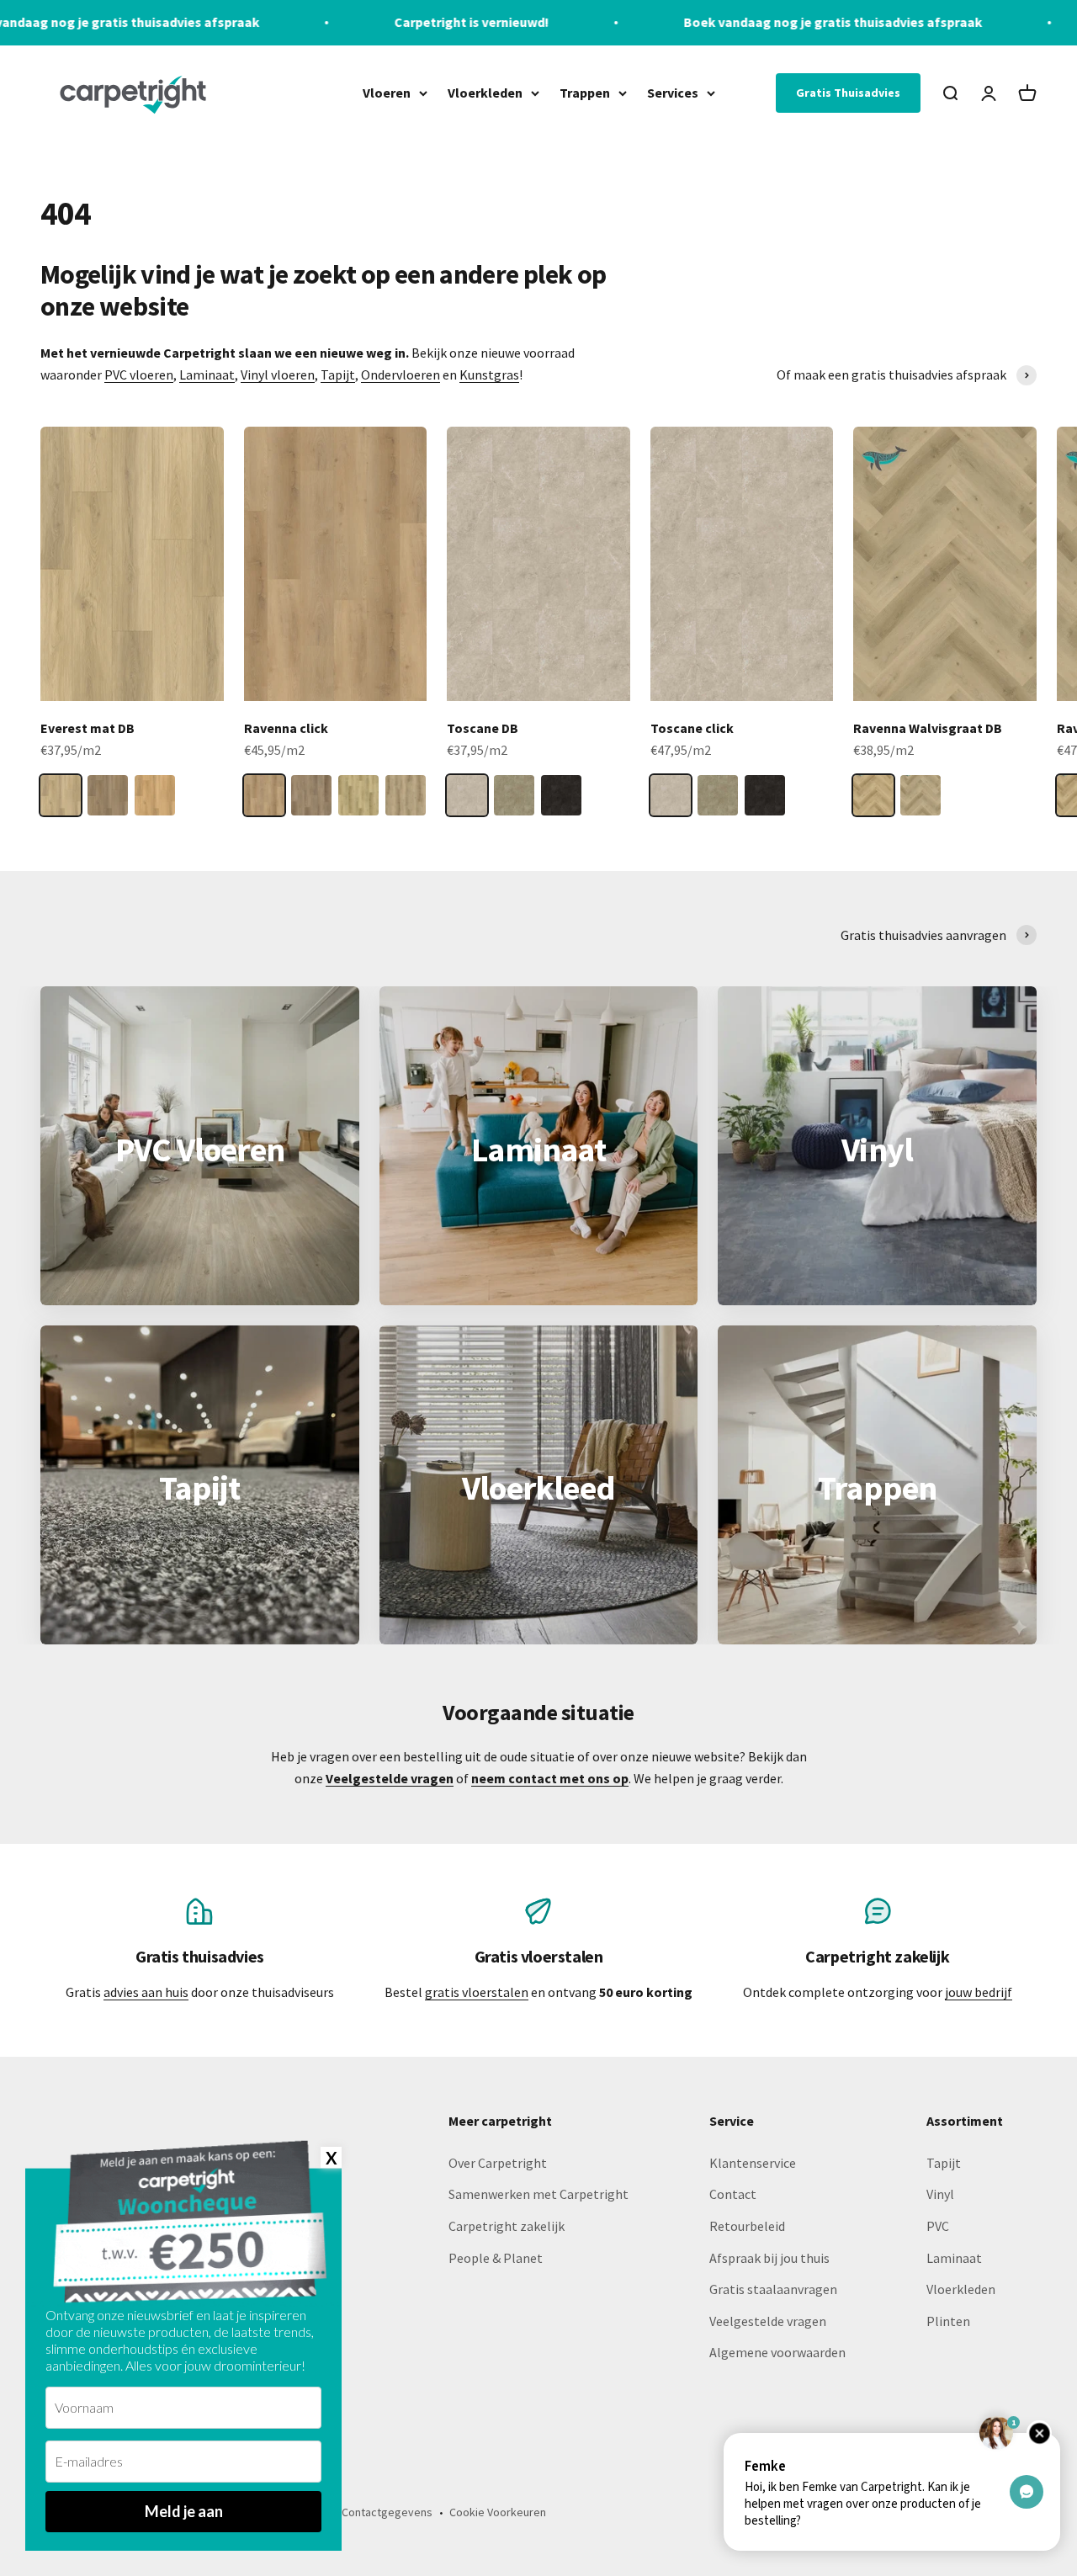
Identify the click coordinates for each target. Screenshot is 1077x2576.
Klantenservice (753, 2163)
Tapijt (338, 374)
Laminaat (207, 374)
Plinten (948, 2321)
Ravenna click (286, 728)
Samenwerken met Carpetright (538, 2194)
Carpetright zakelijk (507, 2226)
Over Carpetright (498, 2163)
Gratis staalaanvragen (773, 2289)
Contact (733, 2194)
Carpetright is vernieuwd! (339, 22)
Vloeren (387, 92)
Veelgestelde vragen (768, 2321)
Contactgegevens (387, 2512)
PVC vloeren (139, 374)
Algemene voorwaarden (777, 2352)
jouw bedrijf (979, 1992)
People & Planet (496, 2258)
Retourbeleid (747, 2226)
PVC (938, 2226)
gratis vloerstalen (477, 1992)
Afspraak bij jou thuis (769, 2258)
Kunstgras (489, 374)
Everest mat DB (88, 728)
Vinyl (940, 2194)
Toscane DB (483, 728)
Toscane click (692, 728)
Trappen (585, 92)
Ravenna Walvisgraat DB (928, 728)
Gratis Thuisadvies (848, 93)
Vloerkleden (485, 92)
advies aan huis (146, 1992)
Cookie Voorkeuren (498, 2512)
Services (673, 92)
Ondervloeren (401, 374)
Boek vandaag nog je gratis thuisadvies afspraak (700, 22)
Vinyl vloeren (278, 374)
